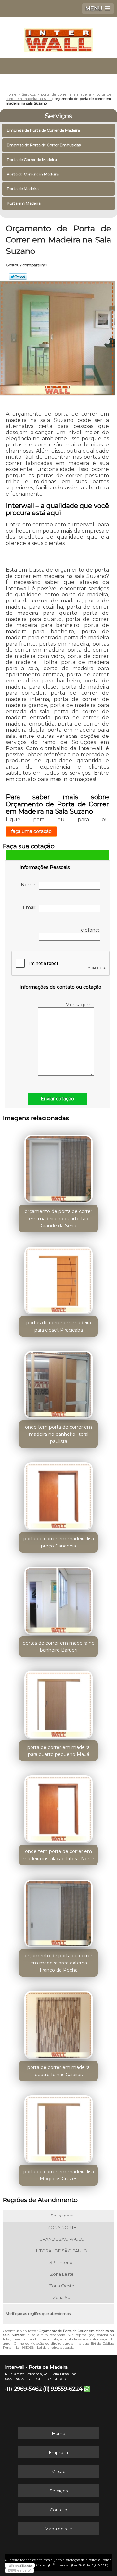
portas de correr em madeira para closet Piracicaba (59, 1326)
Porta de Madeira (23, 189)
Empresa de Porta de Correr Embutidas (44, 145)
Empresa (58, 2452)
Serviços (58, 116)
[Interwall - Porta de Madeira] (58, 37)
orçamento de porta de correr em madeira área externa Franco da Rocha (58, 1963)
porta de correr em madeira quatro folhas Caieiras (58, 2071)
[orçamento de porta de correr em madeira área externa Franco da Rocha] (58, 1911)
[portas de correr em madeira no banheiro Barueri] (58, 1599)
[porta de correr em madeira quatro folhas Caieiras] (58, 2023)
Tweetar (18, 276)
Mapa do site (58, 2529)
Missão (58, 2471)
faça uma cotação (31, 831)
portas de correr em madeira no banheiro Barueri (59, 1647)
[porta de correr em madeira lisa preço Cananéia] (58, 1494)
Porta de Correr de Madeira (32, 159)
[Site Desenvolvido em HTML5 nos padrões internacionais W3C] (19, 2570)
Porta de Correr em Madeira (33, 174)
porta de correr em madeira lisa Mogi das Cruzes (59, 2175)
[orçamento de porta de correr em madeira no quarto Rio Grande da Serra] (58, 1167)
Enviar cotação (57, 1099)
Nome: (30, 885)
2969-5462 (28, 2389)
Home (59, 2433)
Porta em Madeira (24, 203)
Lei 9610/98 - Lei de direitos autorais (45, 2348)
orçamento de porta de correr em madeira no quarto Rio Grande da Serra (58, 1219)
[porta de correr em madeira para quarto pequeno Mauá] (58, 1703)
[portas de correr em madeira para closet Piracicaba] (58, 1278)
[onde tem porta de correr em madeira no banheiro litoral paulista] (58, 1383)
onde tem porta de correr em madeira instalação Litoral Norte (58, 1855)
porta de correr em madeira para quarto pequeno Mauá (58, 1751)
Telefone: (90, 930)
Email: (31, 907)
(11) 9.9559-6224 (63, 2389)
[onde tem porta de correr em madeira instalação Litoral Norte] (58, 1807)
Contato (58, 2510)
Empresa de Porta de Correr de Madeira (43, 130)
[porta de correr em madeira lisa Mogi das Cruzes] (58, 2127)
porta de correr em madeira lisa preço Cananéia (59, 1542)
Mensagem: (80, 1005)
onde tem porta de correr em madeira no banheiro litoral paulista (58, 1434)
